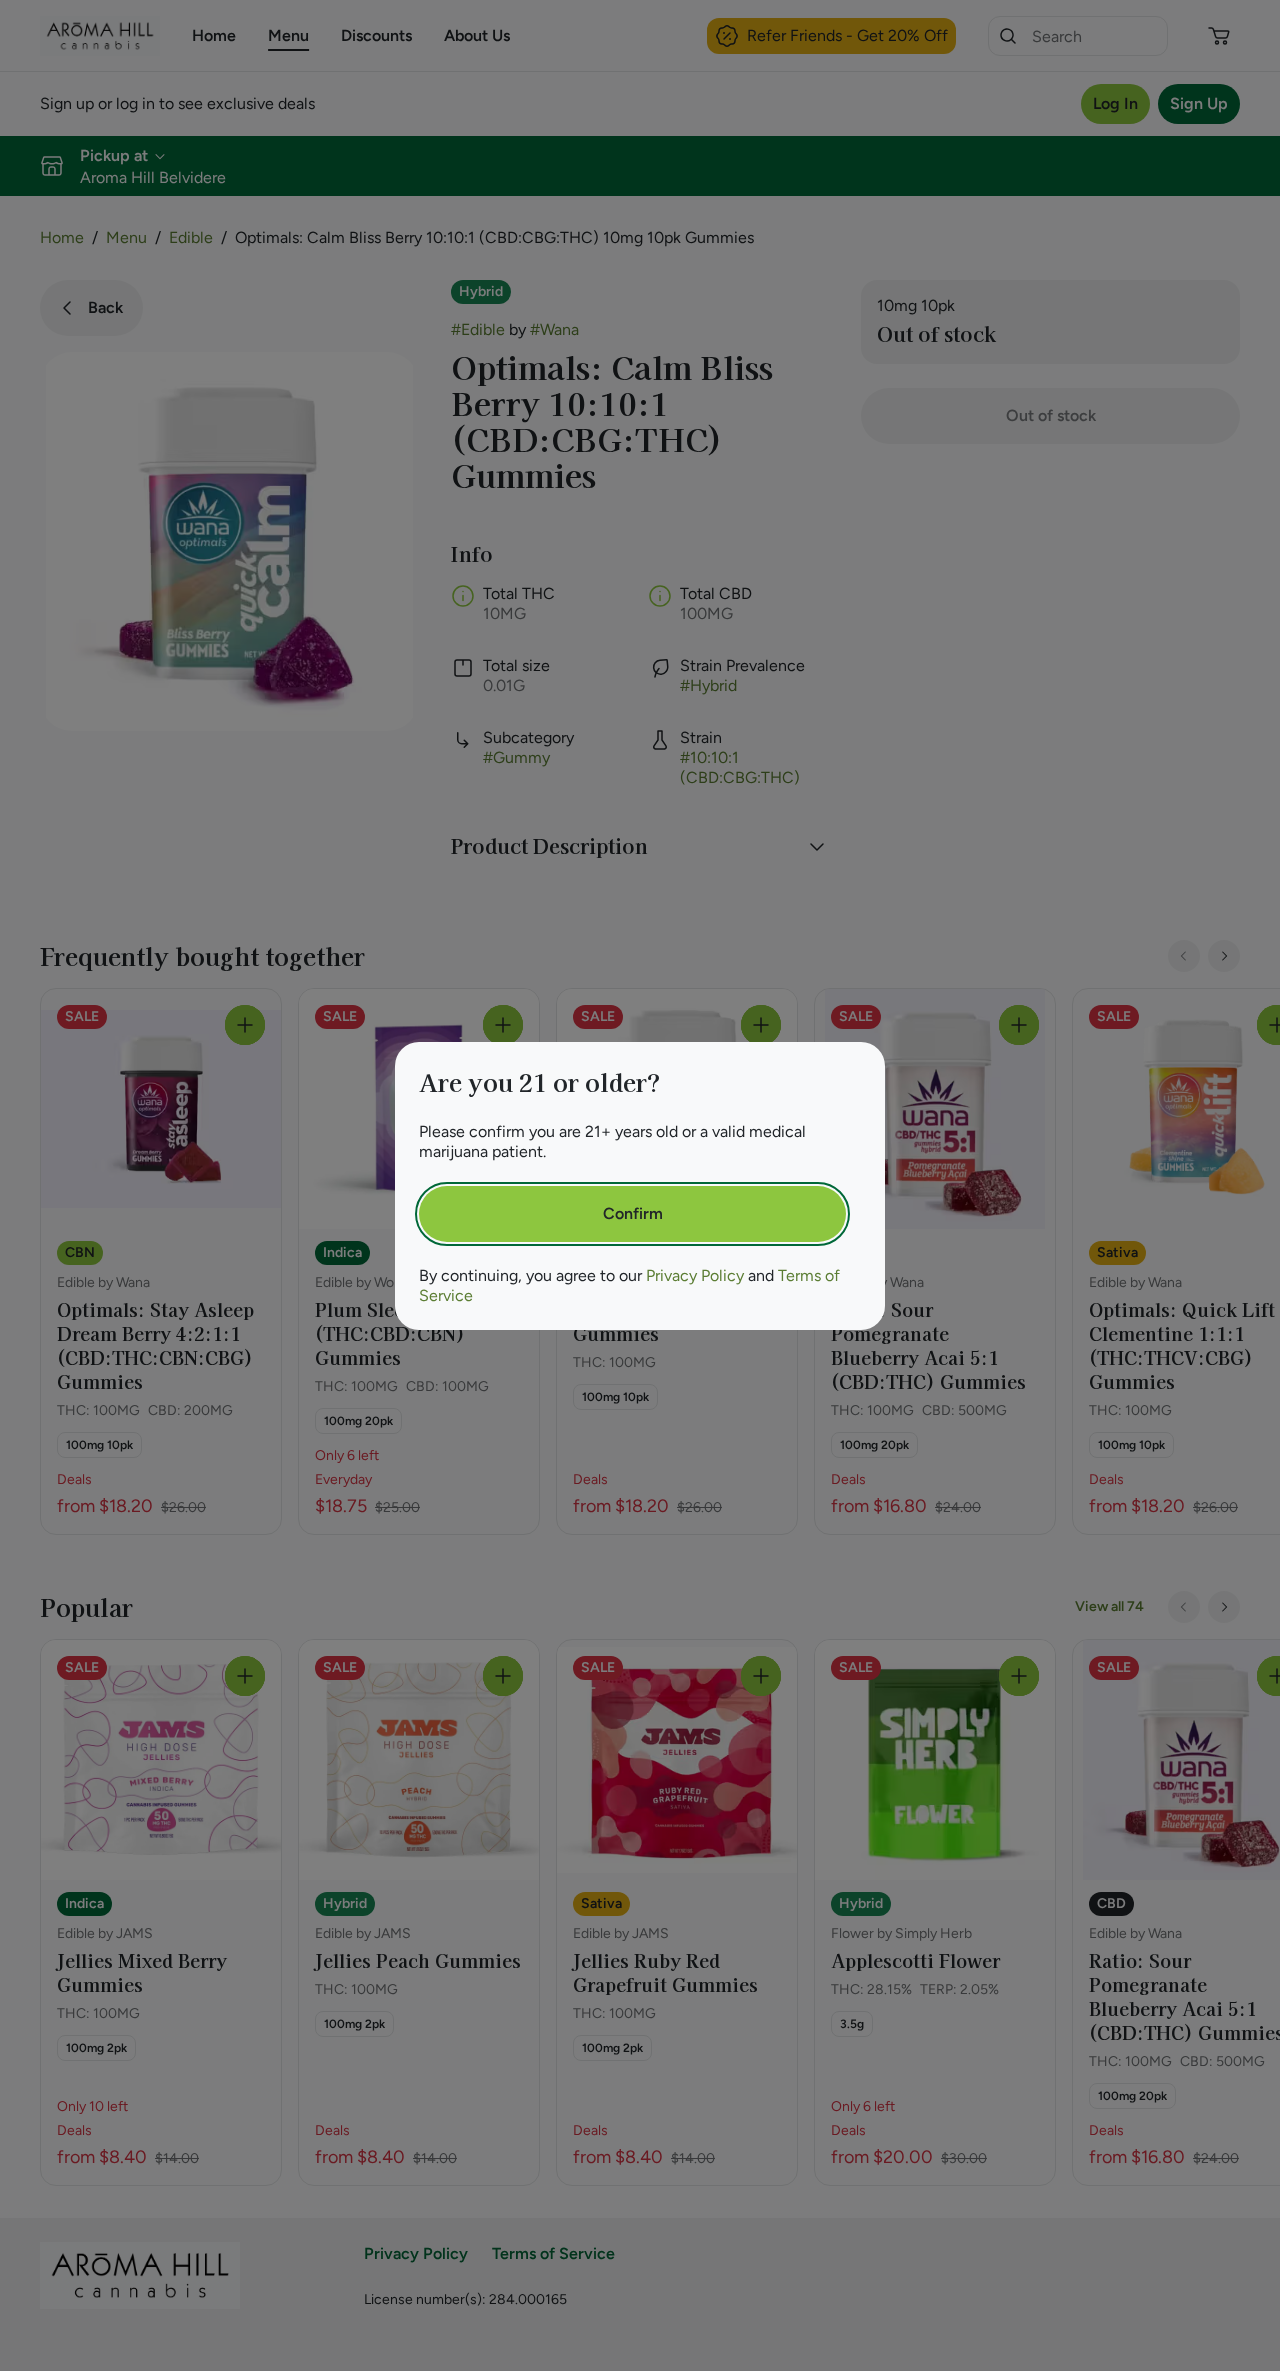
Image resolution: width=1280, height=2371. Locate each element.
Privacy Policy (695, 1275)
